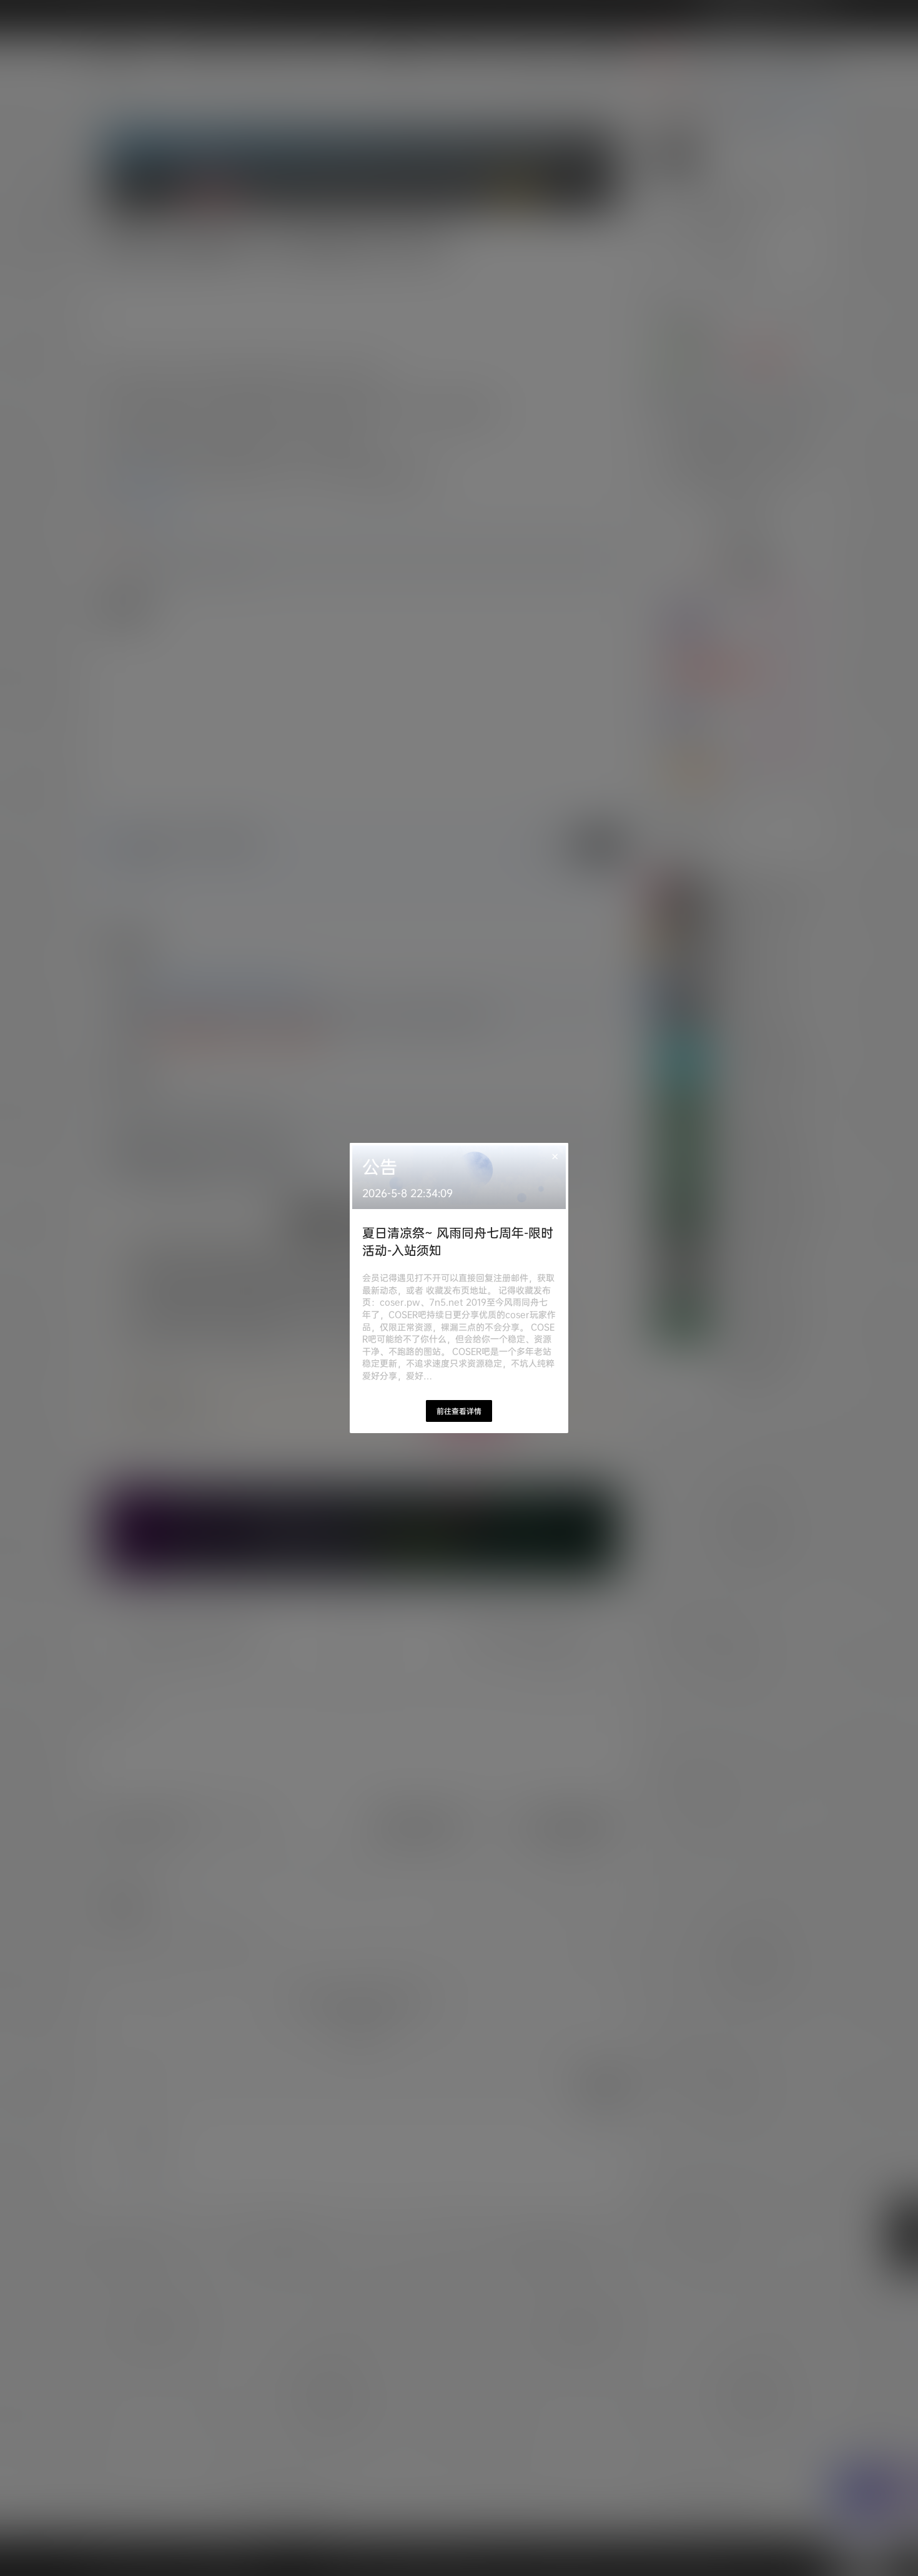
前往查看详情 (459, 1411)
